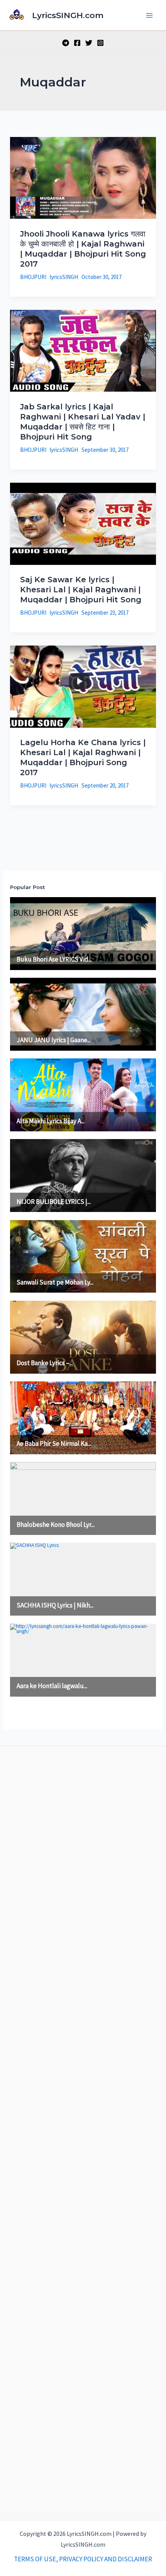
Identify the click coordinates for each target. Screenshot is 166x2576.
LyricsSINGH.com (68, 15)
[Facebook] (77, 43)
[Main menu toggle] (150, 15)
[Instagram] (100, 43)
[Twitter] (89, 43)
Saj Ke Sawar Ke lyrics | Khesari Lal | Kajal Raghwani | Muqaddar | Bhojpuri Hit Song (81, 590)
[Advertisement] (83, 2131)
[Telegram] (66, 43)
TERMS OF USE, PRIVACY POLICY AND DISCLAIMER (83, 2559)
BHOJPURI (33, 277)
